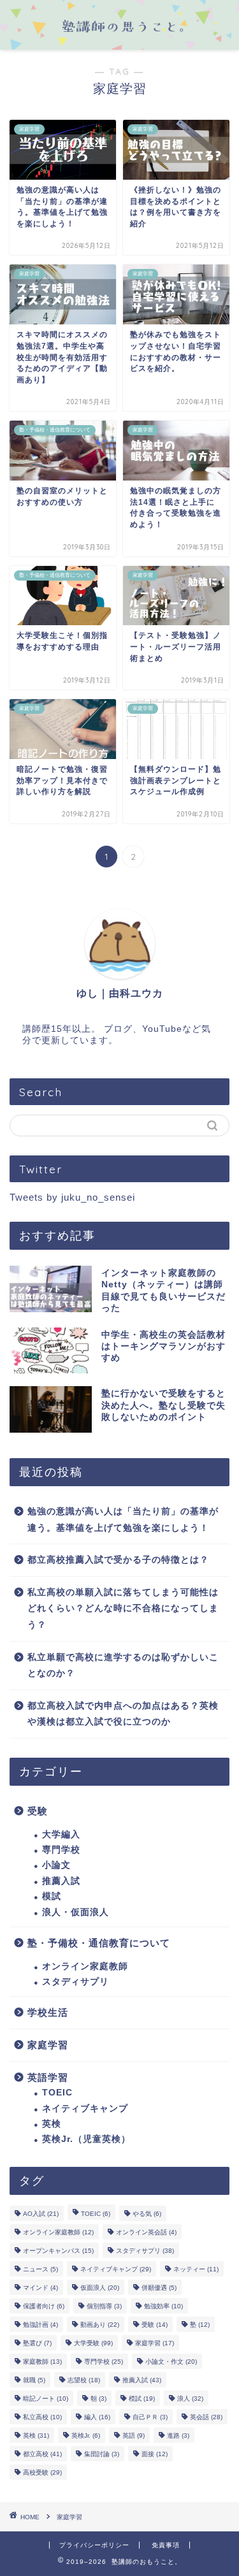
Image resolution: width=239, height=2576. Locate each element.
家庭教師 (42, 2362)
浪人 (190, 2399)
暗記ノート (46, 2399)
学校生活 (48, 2012)
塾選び (37, 2343)
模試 (52, 1896)
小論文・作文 (171, 2362)
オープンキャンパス (58, 2251)
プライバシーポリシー (94, 2545)
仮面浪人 (100, 2288)
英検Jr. (86, 2435)
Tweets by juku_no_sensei (72, 1197)
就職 (34, 2380)
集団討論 (102, 2454)
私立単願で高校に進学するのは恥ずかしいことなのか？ (123, 1666)
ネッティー (196, 2269)
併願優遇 (159, 2288)
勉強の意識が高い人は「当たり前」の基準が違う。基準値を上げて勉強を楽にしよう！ (123, 1520)
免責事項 (166, 2545)
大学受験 (93, 2343)
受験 (38, 1811)
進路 (178, 2435)
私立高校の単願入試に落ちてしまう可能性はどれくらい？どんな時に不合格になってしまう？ (123, 1609)
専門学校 (61, 1850)
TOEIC (57, 2093)
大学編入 (61, 1834)
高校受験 (42, 2472)
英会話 (206, 2417)
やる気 (147, 2214)
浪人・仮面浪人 (76, 1912)
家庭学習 (48, 2045)
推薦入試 (61, 1881)
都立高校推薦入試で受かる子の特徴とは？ (118, 1560)
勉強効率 (163, 2306)
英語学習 (48, 2077)
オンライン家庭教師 (85, 1966)
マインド (40, 2288)
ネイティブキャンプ (85, 2109)
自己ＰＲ (150, 2417)
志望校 (84, 2380)
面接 (155, 2454)
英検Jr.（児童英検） (86, 2139)
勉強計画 (40, 2325)
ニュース (40, 2269)
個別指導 (104, 2306)
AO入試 (41, 2214)
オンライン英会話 (146, 2232)
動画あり (100, 2325)
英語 (134, 2435)
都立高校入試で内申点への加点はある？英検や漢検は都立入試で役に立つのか (123, 1714)
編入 (97, 2417)
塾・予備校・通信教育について (99, 1943)
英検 (52, 2124)
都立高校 (42, 2454)
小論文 (56, 1865)
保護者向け (44, 2306)
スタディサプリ (76, 1982)
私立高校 (42, 2417)
